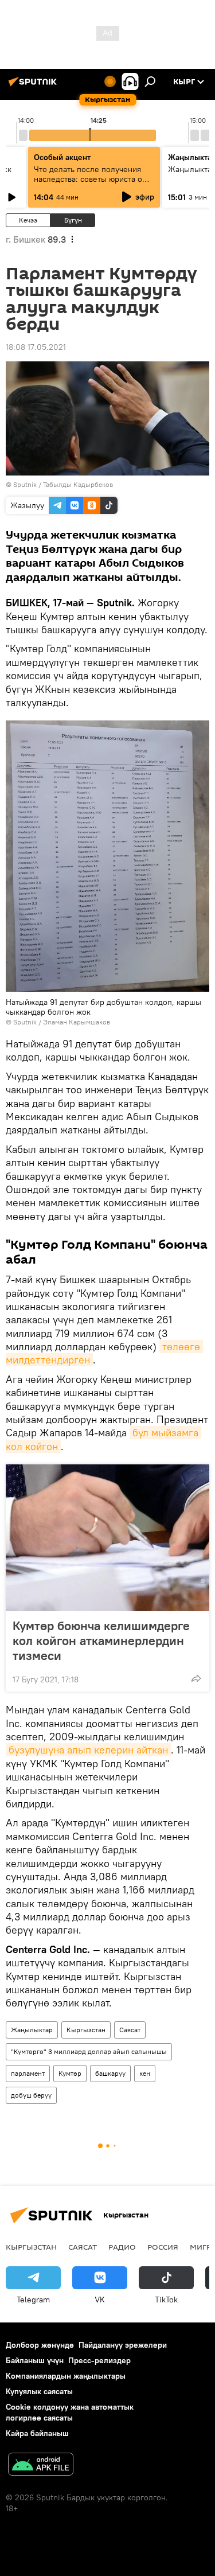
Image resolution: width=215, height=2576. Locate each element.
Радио (122, 2247)
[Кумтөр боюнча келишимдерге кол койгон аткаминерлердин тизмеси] (107, 1538)
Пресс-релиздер (99, 2360)
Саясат (130, 2030)
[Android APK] (41, 2466)
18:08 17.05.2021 (36, 347)
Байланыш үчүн (35, 2360)
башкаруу (110, 2073)
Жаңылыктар (32, 2030)
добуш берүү (31, 2095)
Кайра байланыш (37, 2433)
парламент (28, 2073)
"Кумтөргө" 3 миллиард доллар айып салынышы (89, 2051)
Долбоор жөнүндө (40, 2345)
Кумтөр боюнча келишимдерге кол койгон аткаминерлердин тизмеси (101, 1640)
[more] (196, 1678)
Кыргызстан (86, 2030)
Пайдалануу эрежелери (123, 2345)
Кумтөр (70, 2073)
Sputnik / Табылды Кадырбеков (63, 484)
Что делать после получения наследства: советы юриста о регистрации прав (88, 179)
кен (145, 2073)
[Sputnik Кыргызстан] (34, 86)
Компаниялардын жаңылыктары (66, 2376)
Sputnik (25, 1022)
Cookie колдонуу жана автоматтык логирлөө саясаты (70, 2412)
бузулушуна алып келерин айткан (88, 1750)
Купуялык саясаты (39, 2391)
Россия (163, 2247)
